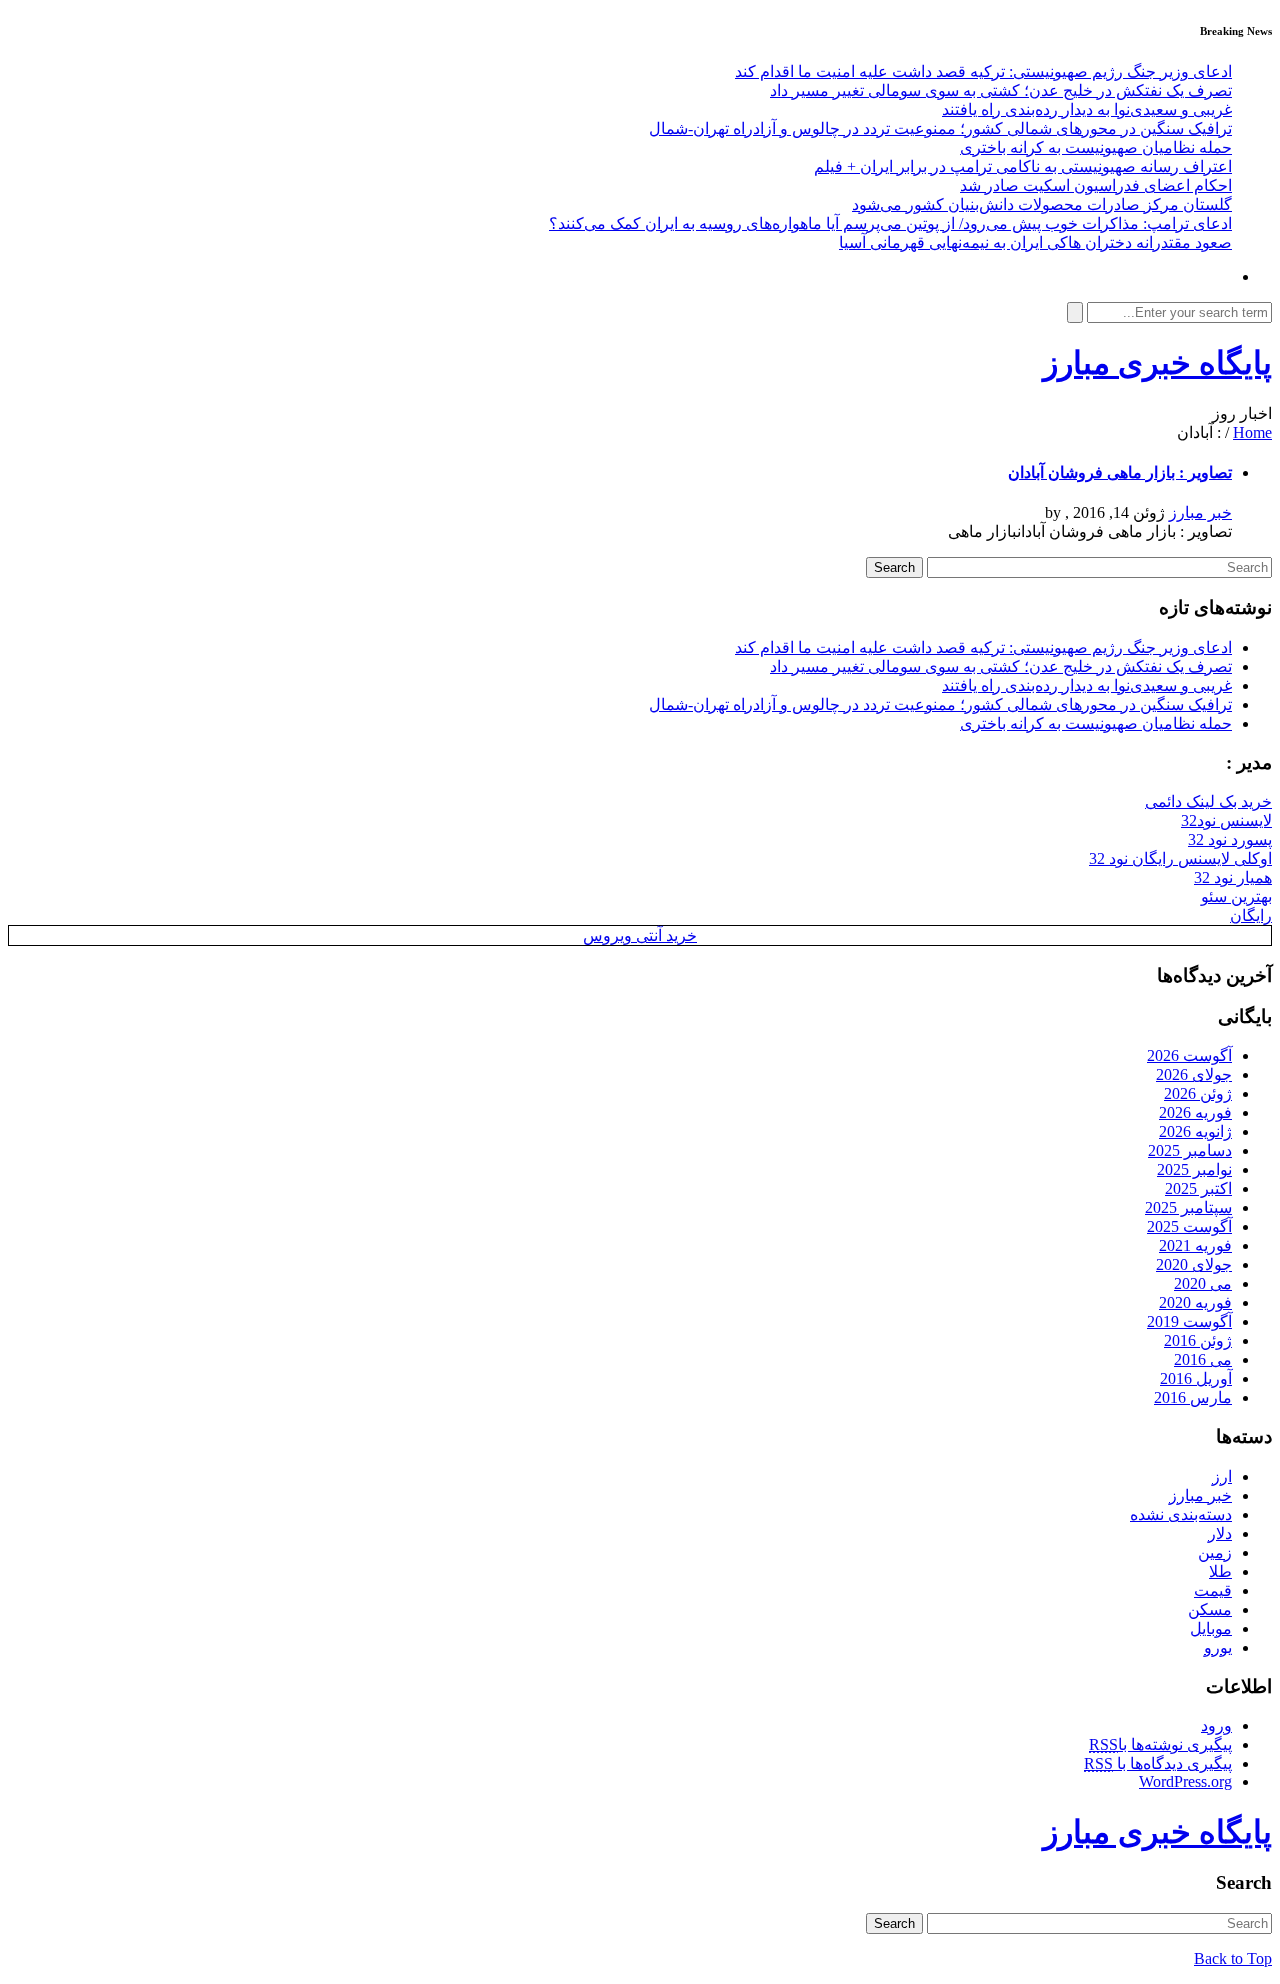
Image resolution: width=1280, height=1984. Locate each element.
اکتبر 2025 (1198, 1188)
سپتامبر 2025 (1188, 1207)
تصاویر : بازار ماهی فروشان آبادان (1120, 472)
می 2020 (1203, 1283)
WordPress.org (1185, 1781)
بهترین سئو (1236, 896)
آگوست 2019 (1189, 1321)
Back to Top (1233, 1958)
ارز (1222, 1476)
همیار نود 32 (1233, 877)
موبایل (1211, 1628)
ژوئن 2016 (1198, 1340)
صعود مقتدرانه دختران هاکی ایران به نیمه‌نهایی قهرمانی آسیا (1035, 242)
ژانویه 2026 (1195, 1131)
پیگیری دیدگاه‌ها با (1158, 1763)
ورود (1216, 1725)
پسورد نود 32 (1230, 839)
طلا (1220, 1571)
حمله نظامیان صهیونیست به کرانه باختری (1096, 147)
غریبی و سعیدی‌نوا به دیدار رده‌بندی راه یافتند (1087, 109)
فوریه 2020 (1195, 1302)
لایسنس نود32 (1226, 820)
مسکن (1210, 1609)
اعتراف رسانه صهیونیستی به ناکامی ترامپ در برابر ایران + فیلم (1023, 166)
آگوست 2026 (1189, 1055)
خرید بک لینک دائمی (1208, 801)
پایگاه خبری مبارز (1157, 363)
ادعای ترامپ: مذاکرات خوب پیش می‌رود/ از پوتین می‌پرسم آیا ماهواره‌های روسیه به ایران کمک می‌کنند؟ (890, 223)
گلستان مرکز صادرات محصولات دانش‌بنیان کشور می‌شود (1042, 204)
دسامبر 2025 (1190, 1150)
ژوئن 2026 (1198, 1093)
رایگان (1251, 915)
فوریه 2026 (1195, 1112)
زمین (1215, 1552)
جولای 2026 (1194, 1074)
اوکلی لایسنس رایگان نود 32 (1180, 858)
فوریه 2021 (1195, 1245)
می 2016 (1203, 1359)
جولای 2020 (1194, 1264)
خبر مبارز (1200, 512)
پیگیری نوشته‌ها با (1160, 1744)
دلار (1220, 1533)
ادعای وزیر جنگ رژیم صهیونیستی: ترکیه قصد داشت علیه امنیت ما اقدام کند (983, 71)
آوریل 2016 (1196, 1378)
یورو (1218, 1647)
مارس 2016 (1193, 1397)
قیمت (1213, 1590)
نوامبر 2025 (1194, 1169)
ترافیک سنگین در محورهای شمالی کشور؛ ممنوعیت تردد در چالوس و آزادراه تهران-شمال (940, 128)
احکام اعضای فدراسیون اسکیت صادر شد (1096, 185)
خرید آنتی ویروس (640, 935)
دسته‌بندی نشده (1181, 1514)
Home (1252, 432)
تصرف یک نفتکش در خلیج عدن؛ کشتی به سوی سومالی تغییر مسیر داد (1001, 90)
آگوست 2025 (1189, 1226)
